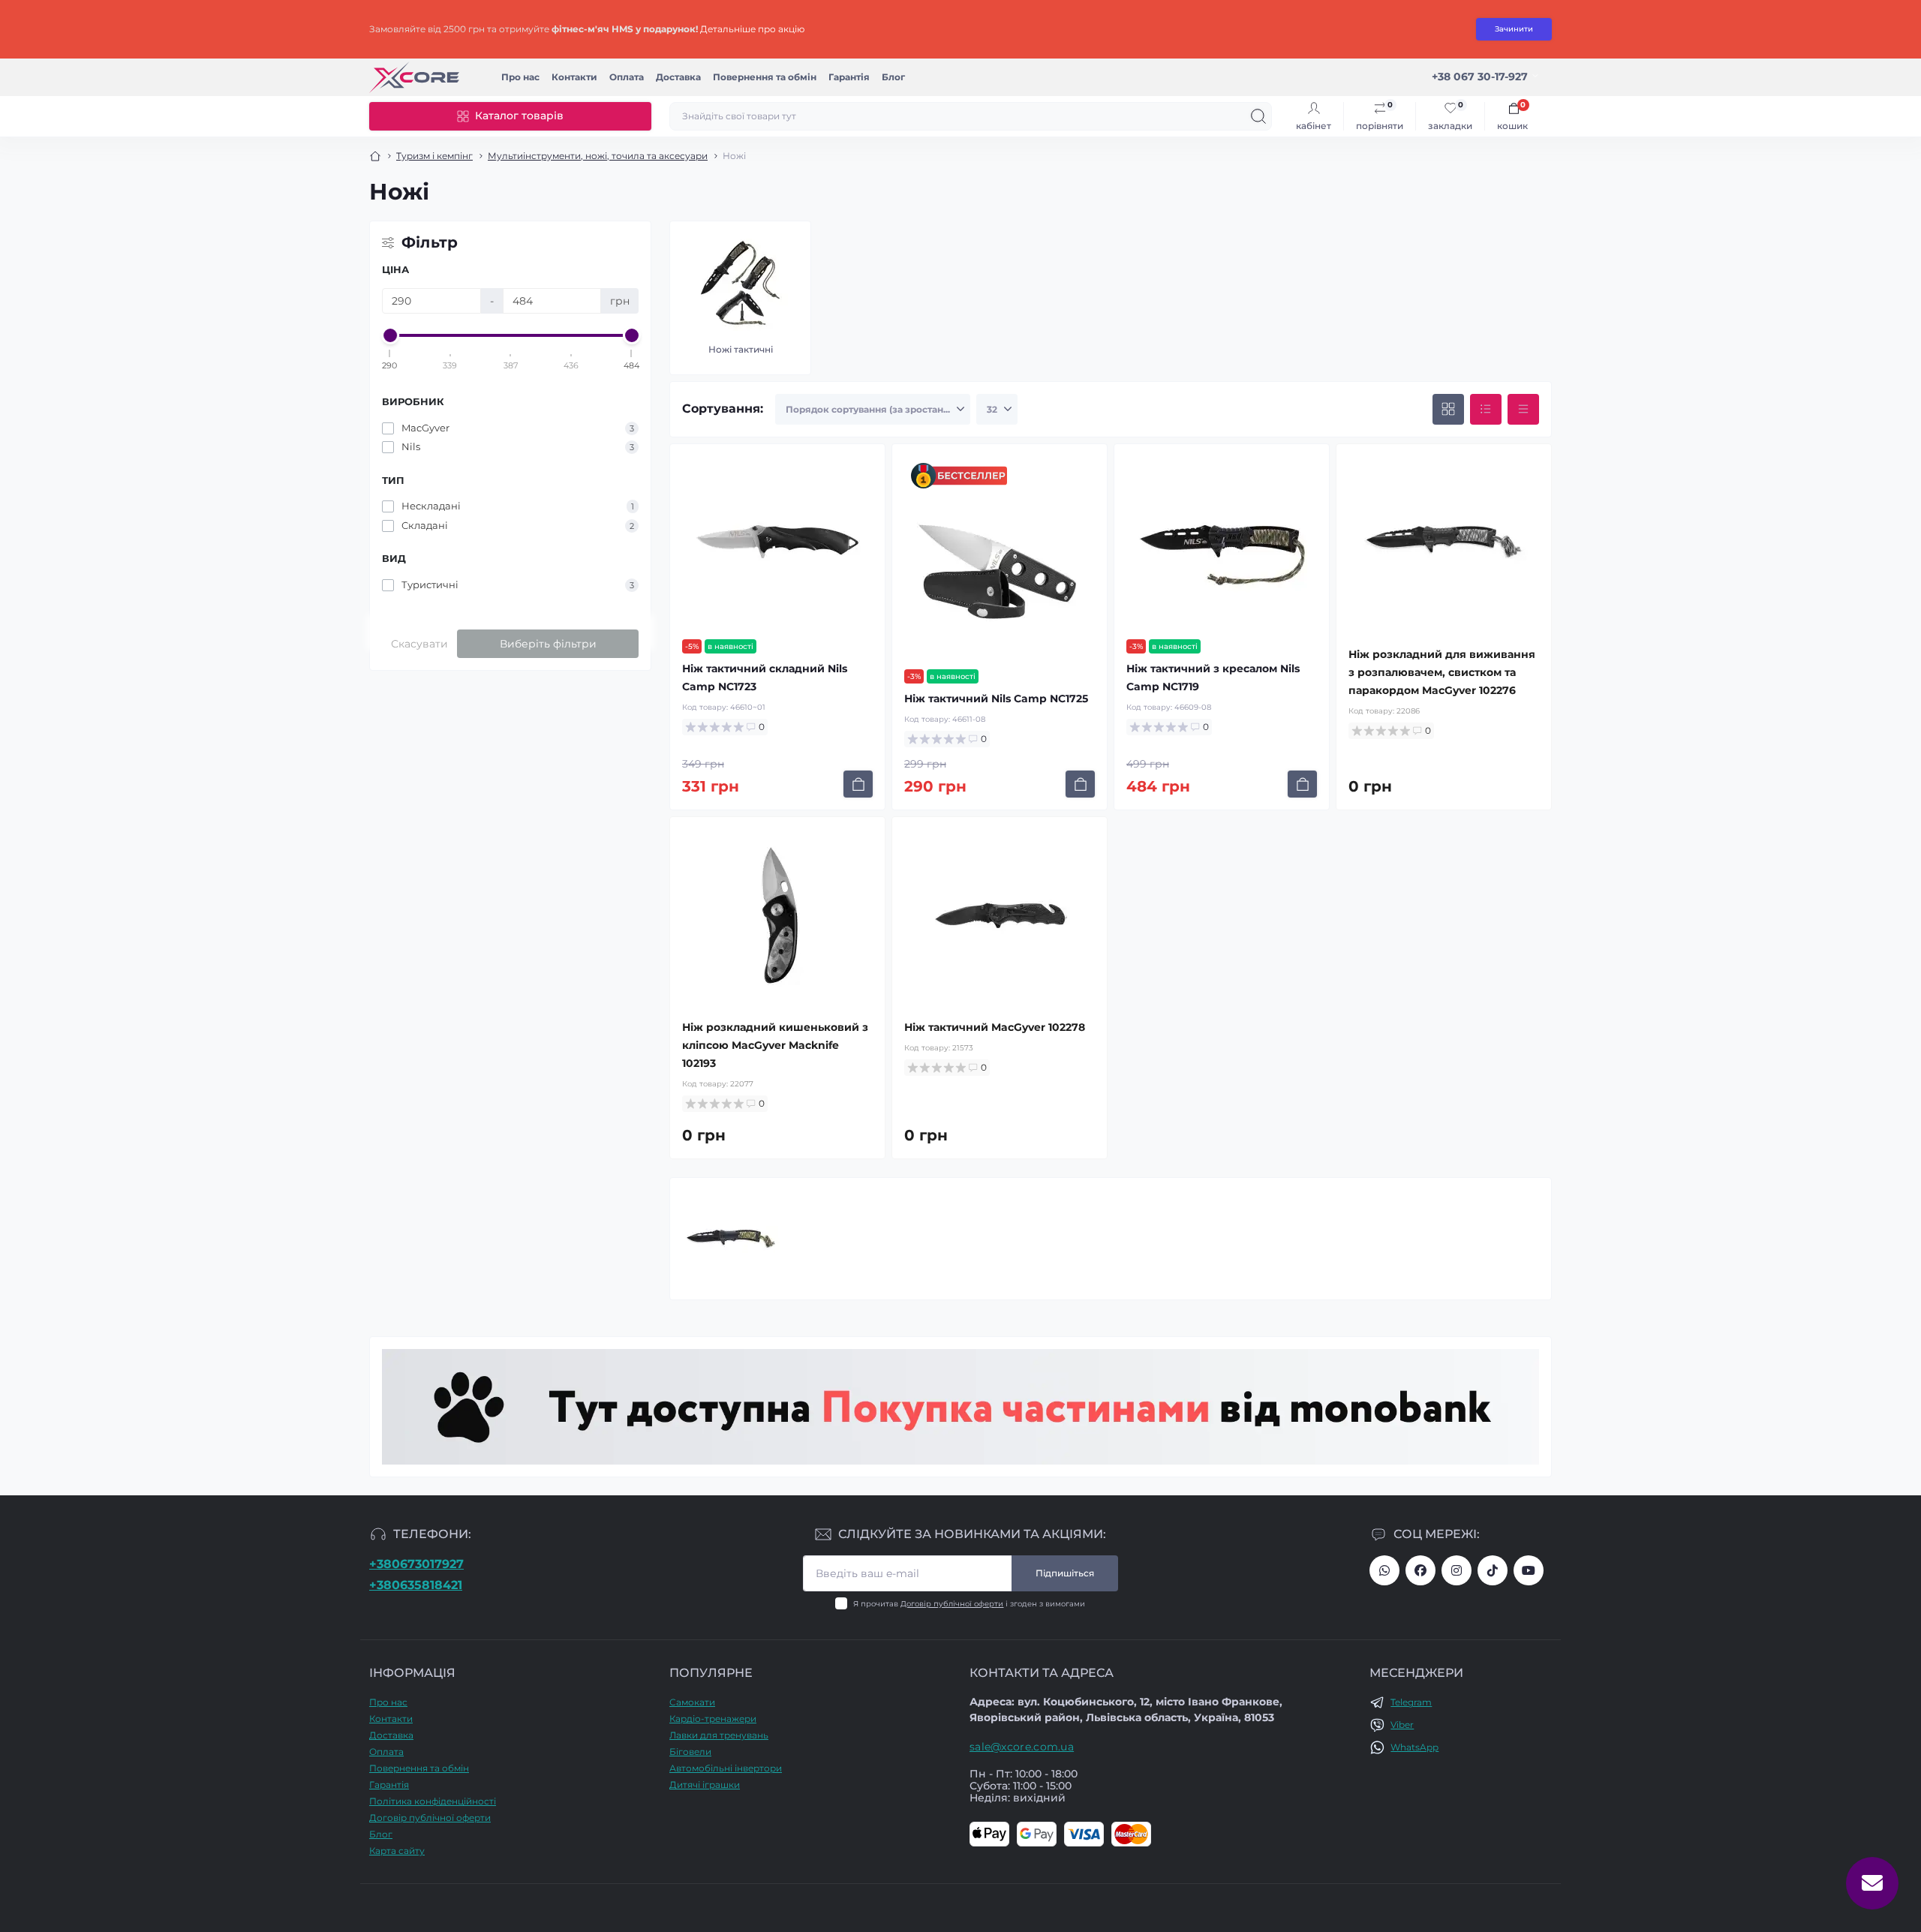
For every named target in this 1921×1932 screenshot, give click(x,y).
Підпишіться (1065, 1573)
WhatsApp (1414, 1747)
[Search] (1258, 116)
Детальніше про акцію (752, 29)
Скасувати (419, 644)
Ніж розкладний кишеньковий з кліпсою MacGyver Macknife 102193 (775, 1045)
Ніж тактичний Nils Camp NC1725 (996, 699)
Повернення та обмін (765, 77)
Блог (893, 77)
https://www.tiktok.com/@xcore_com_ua (1493, 1570)
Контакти (574, 77)
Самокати (692, 1702)
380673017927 (1384, 1570)
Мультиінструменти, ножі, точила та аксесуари (598, 156)
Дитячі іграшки (705, 1785)
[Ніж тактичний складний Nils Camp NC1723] (777, 542)
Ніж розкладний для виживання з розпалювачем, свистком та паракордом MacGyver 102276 (1442, 672)
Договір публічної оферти (952, 1604)
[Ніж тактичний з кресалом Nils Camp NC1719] (1222, 542)
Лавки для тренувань (719, 1735)
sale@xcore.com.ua (1022, 1747)
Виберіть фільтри (548, 644)
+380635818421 (416, 1585)
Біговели (690, 1752)
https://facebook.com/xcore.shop (1420, 1570)
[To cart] (858, 784)
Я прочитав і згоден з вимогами (969, 1604)
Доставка (678, 77)
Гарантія (849, 77)
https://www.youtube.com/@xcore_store (1529, 1570)
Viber (1402, 1725)
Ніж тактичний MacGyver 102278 (995, 1027)
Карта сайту (397, 1851)
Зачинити (1514, 29)
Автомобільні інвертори (726, 1768)
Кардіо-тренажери (713, 1719)
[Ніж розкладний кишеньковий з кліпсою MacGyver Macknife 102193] (777, 915)
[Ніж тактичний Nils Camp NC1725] (1000, 572)
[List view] (1486, 410)
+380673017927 (416, 1564)
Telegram (1411, 1702)
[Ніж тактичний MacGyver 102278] (1000, 915)
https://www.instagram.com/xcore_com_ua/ (1457, 1570)
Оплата (627, 77)
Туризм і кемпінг (434, 156)
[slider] (390, 335)
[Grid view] (1448, 410)
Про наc (520, 77)
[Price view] (1523, 410)
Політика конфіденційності (433, 1801)
